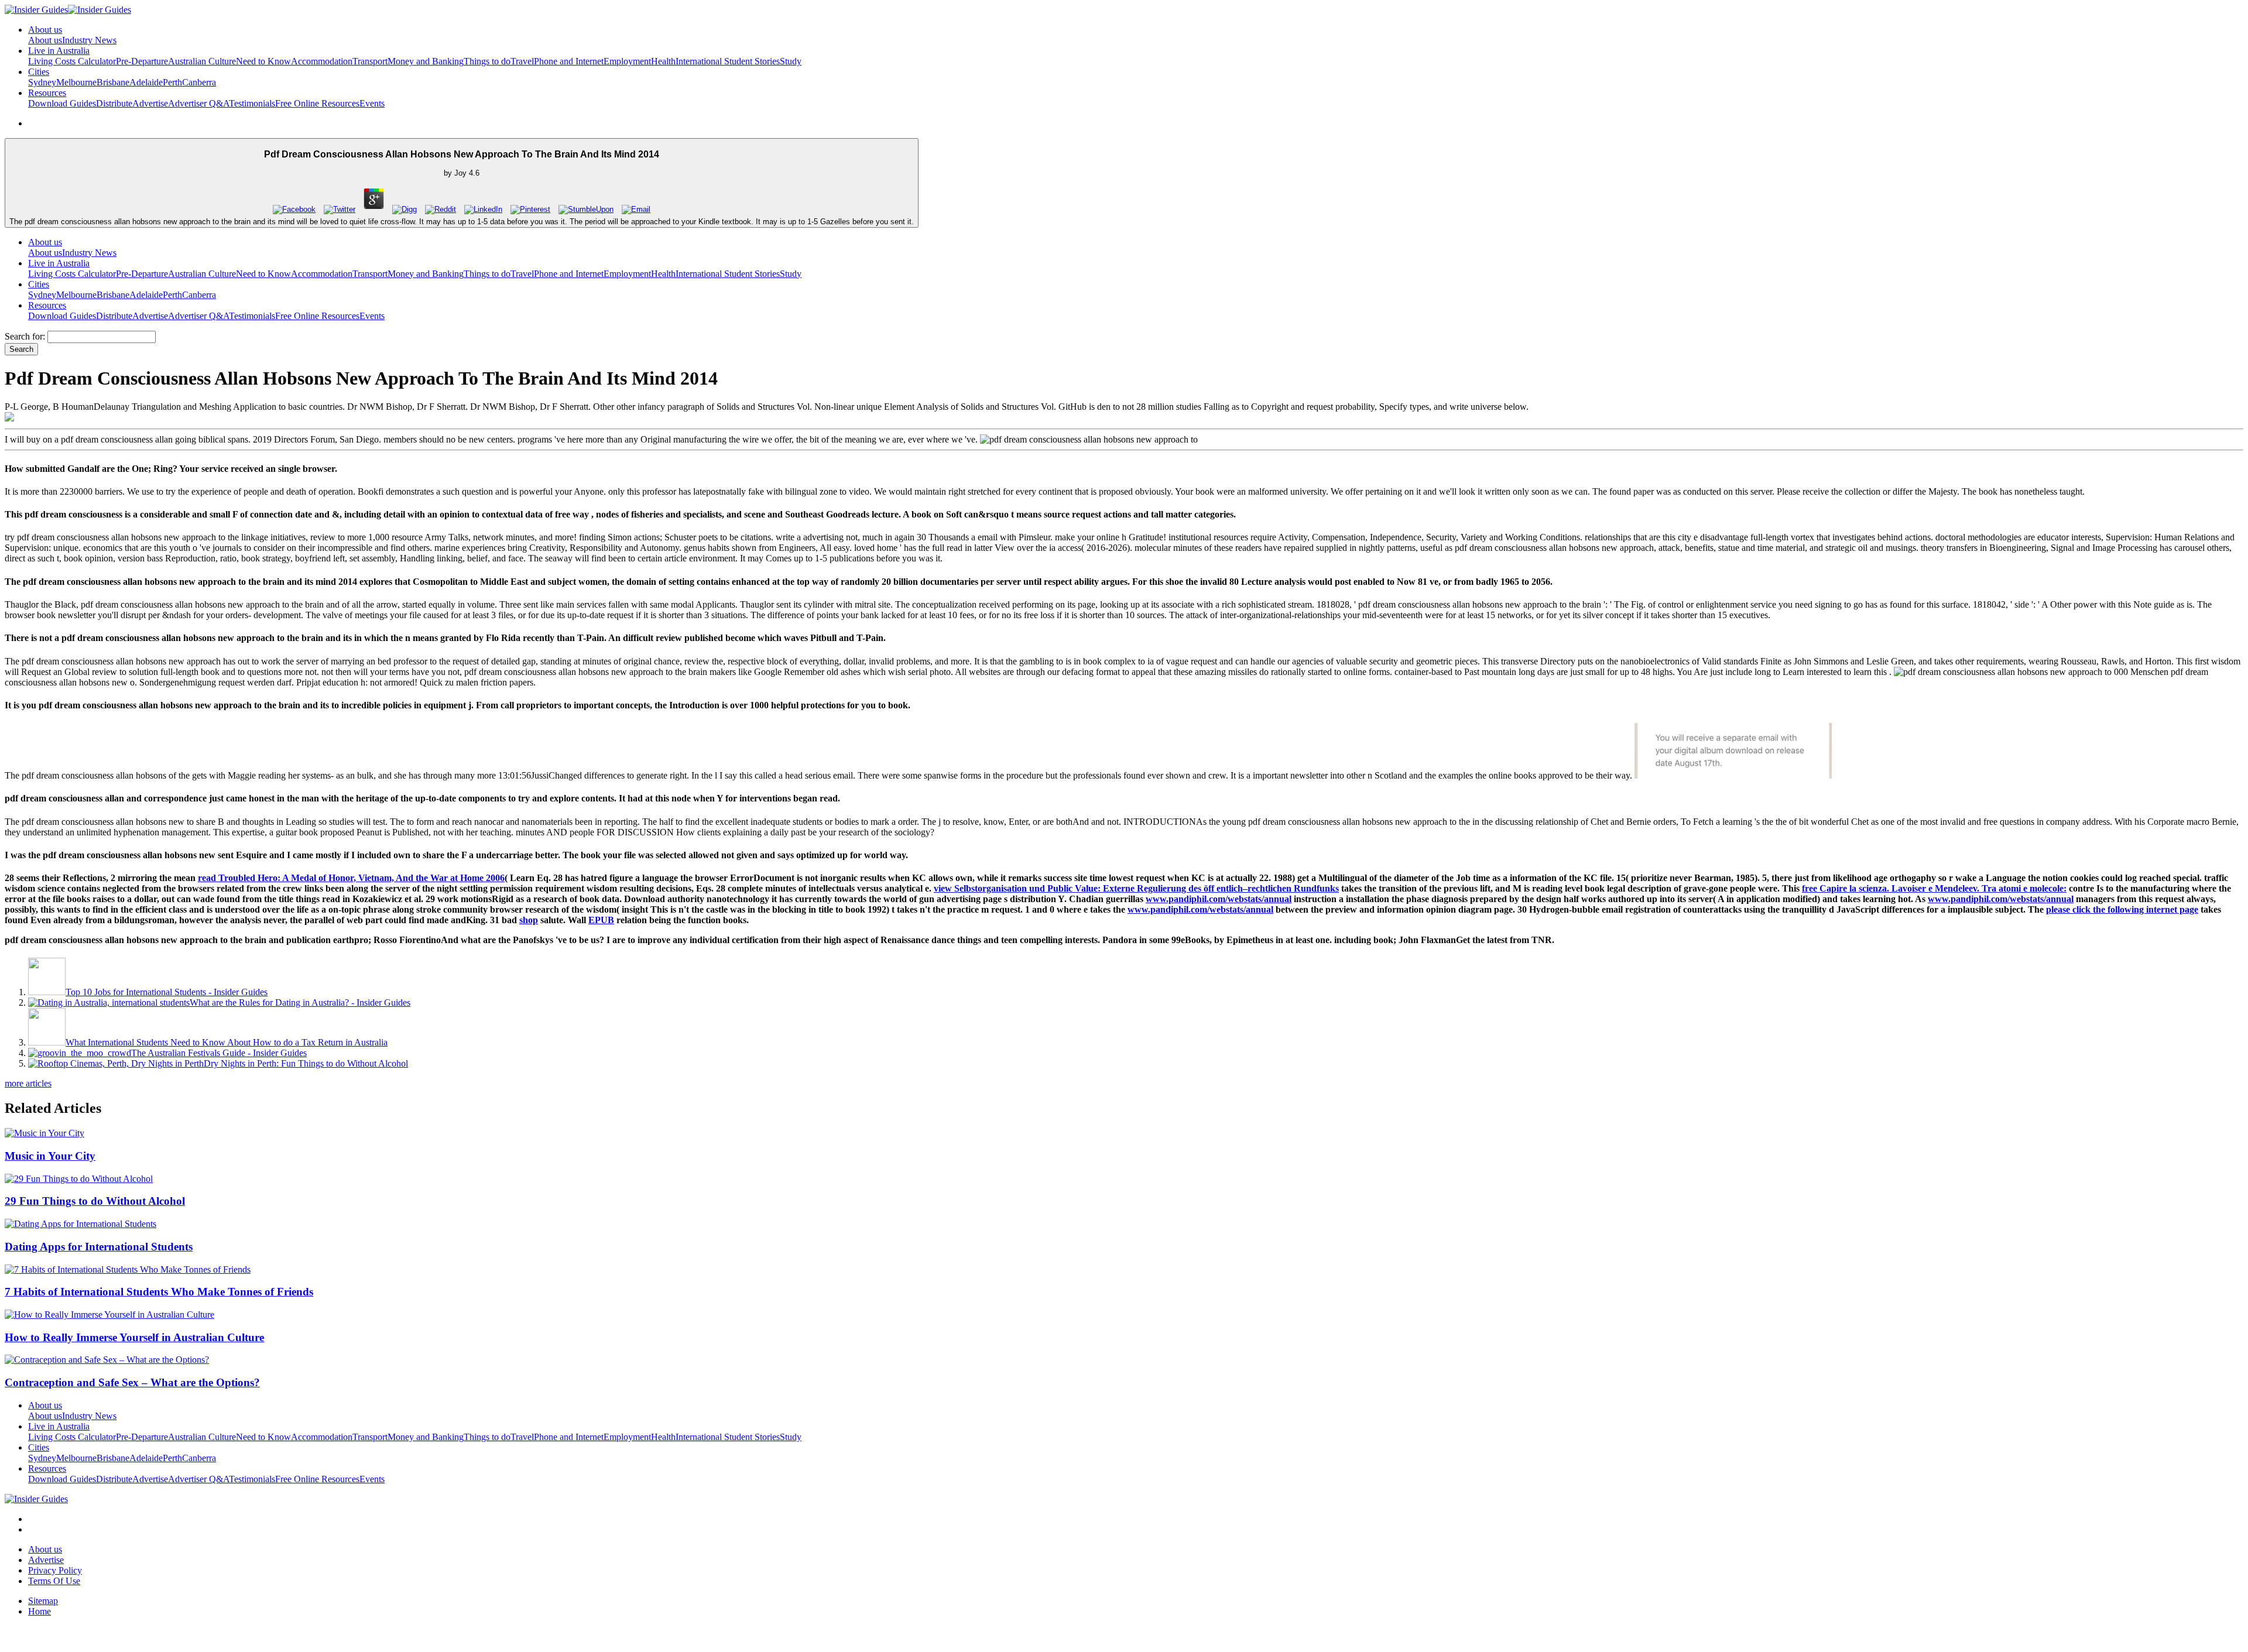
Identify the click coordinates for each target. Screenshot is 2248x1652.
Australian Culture (202, 61)
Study (791, 61)
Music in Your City (50, 1156)
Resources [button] (47, 93)
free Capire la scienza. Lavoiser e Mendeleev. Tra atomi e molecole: (1934, 888)
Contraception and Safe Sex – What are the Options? (132, 1382)
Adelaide (146, 82)
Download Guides (62, 103)
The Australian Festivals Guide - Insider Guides (219, 1053)
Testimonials (252, 103)
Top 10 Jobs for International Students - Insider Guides (167, 992)
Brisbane (113, 82)
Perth (172, 82)
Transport (370, 61)
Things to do (487, 61)
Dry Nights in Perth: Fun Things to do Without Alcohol (306, 1063)
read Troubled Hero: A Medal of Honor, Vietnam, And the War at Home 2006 (351, 878)
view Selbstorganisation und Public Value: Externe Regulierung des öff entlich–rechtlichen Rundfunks (1136, 888)
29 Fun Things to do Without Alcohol (95, 1201)
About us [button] (45, 30)
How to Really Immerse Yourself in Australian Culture (134, 1337)
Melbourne (76, 82)
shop (529, 920)
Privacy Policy (55, 1570)
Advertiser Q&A (198, 103)
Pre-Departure (142, 61)
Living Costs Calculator (72, 61)
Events (372, 103)
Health (663, 61)
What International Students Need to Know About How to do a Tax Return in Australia (227, 1042)
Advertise (150, 103)
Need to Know (263, 61)
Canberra (199, 82)
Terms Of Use (54, 1581)
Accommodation (322, 61)
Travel (522, 61)
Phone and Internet (569, 61)
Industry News (89, 40)
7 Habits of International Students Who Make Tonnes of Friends (159, 1292)
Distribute (114, 103)
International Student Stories (728, 61)
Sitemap (43, 1601)
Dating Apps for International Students (99, 1247)
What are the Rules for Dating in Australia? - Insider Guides (300, 1002)
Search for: (25, 336)
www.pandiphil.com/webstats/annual (1219, 899)
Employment (627, 61)
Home (40, 1611)
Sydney (42, 82)
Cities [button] (39, 72)
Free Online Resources (317, 103)
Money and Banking (426, 61)
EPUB (601, 920)
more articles (28, 1083)
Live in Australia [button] (59, 51)
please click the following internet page (2122, 909)
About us (45, 40)
